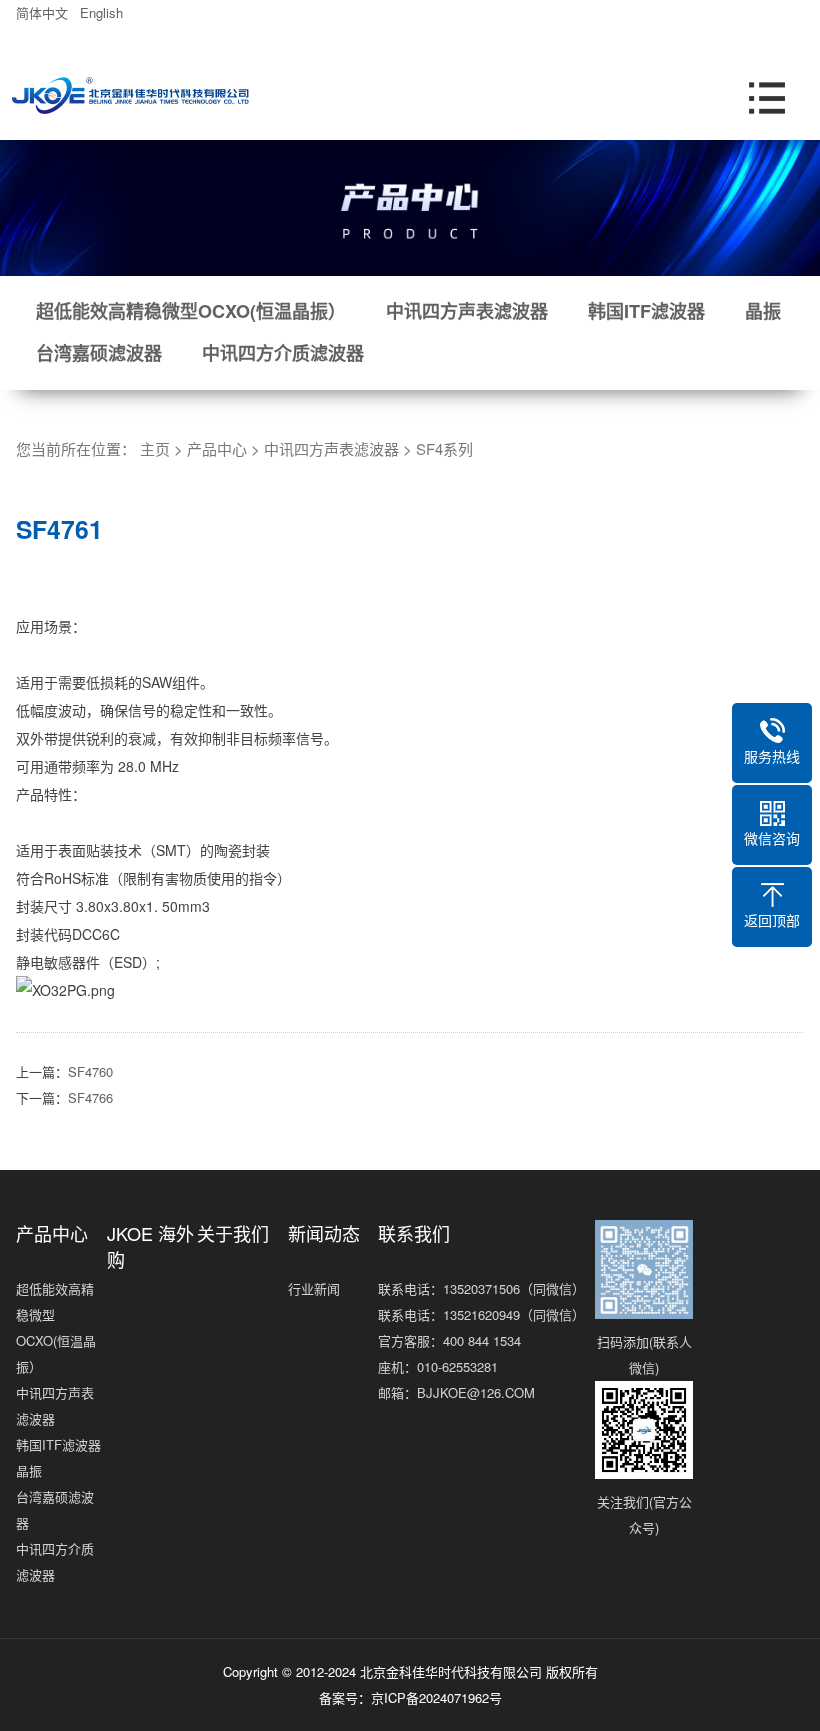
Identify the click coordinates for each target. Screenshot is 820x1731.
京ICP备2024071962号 (436, 1697)
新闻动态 (324, 1233)
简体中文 (46, 12)
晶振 (763, 311)
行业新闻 (314, 1288)
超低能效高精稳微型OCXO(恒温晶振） (191, 311)
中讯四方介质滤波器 (283, 353)
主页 (155, 448)
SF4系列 (444, 448)
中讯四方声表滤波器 (467, 311)
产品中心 (217, 448)
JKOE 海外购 (150, 1246)
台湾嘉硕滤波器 (99, 353)
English (105, 12)
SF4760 (90, 1071)
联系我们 (414, 1233)
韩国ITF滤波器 (646, 311)
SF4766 (90, 1097)
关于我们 (233, 1233)
